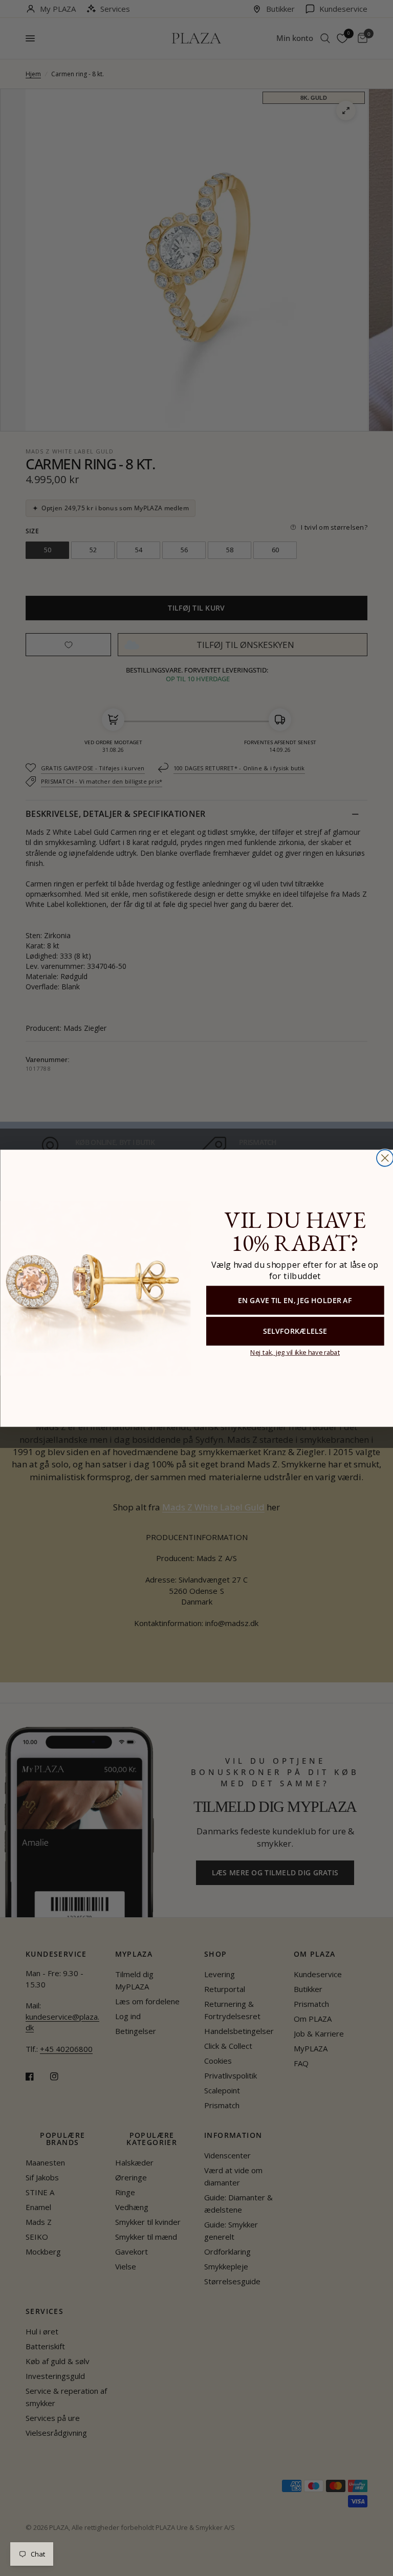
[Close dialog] (385, 1158)
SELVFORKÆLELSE (294, 1331)
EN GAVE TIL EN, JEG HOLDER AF (295, 1300)
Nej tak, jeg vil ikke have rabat (294, 1351)
